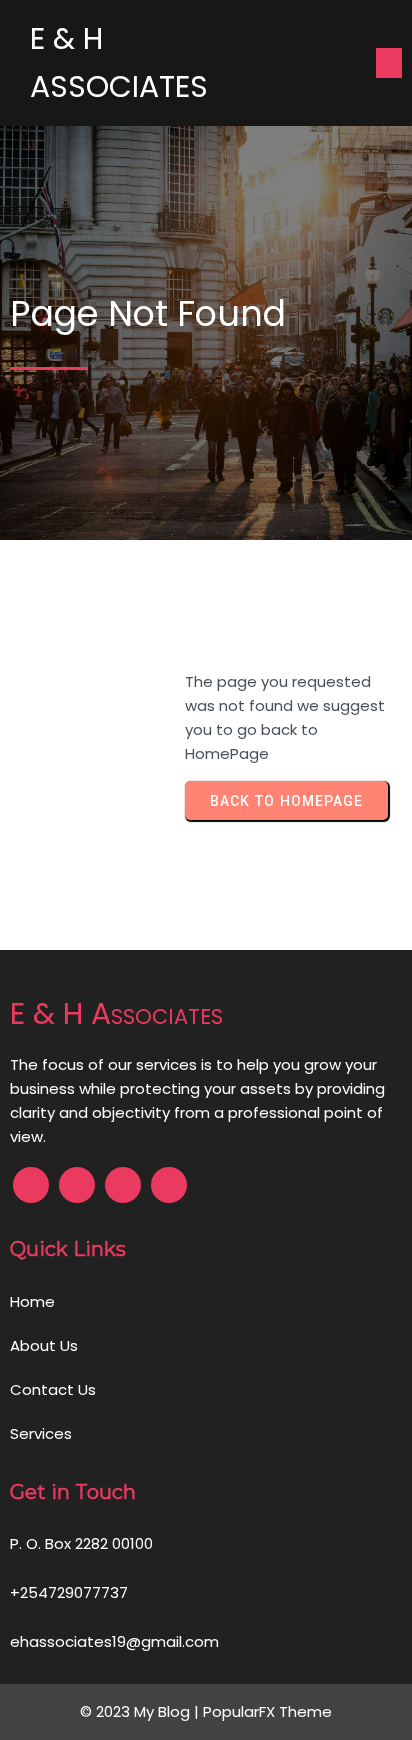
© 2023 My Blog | (141, 1711)
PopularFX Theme (267, 1711)
